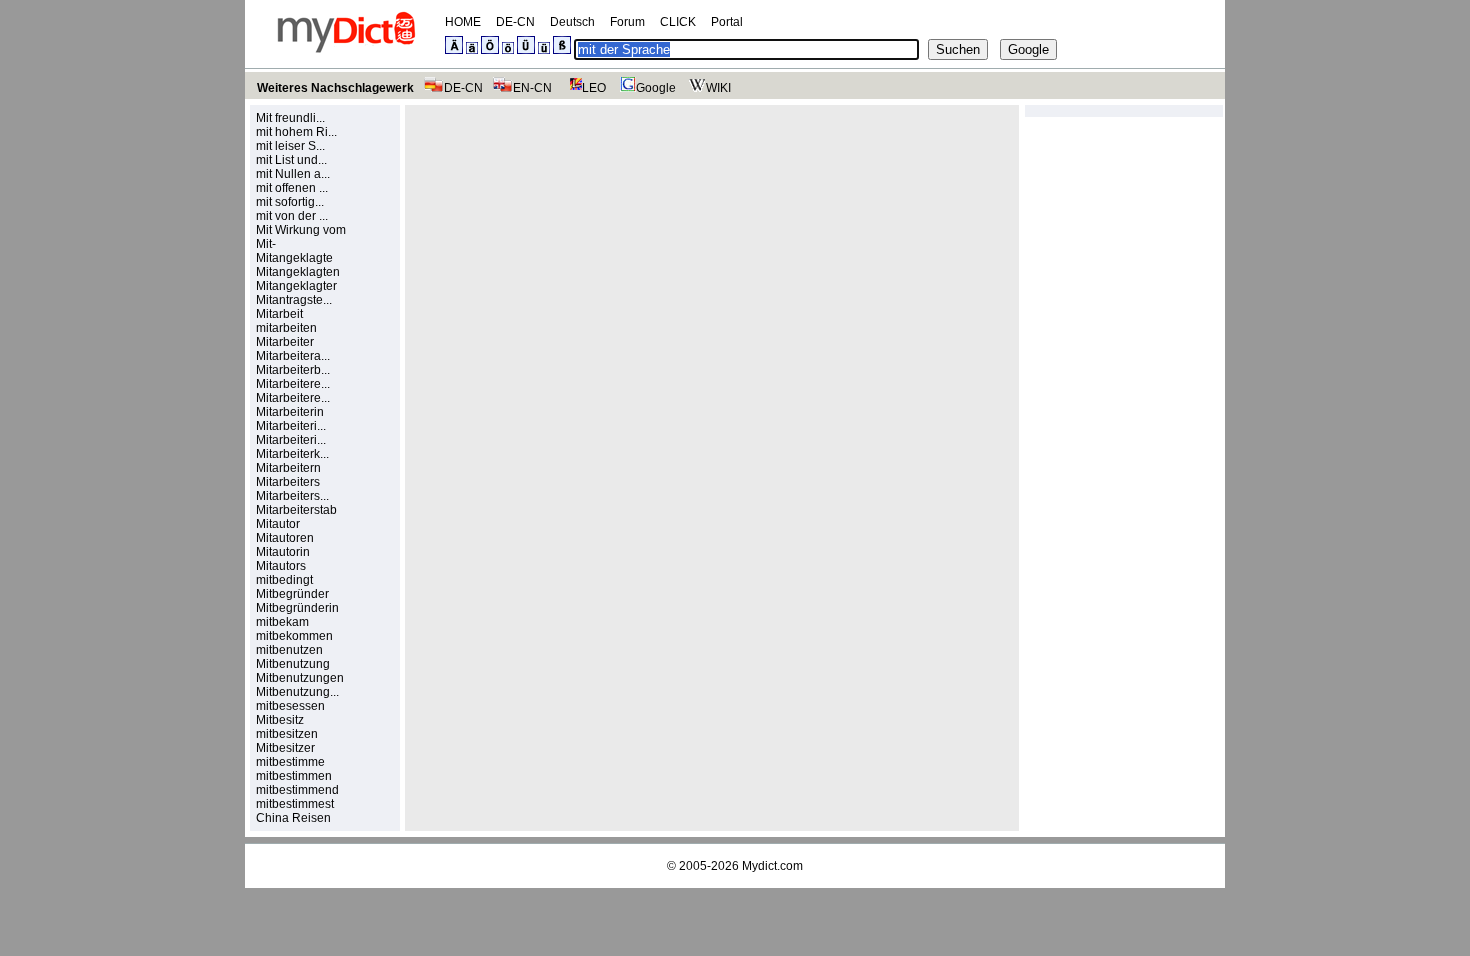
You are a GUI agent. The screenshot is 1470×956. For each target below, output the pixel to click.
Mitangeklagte (294, 258)
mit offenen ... (292, 188)
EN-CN (532, 88)
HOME (463, 22)
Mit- (266, 244)
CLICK (678, 22)
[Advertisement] (581, 251)
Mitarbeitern (288, 468)
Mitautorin (283, 552)
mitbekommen (294, 636)
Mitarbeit (279, 314)
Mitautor (278, 524)
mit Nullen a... (293, 174)
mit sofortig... (290, 202)
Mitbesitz (280, 720)
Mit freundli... (290, 118)
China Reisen (293, 818)
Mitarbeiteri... (291, 426)
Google (656, 88)
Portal (727, 22)
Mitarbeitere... (293, 384)
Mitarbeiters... (292, 496)
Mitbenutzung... (297, 692)
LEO (594, 88)
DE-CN (515, 22)
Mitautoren (285, 538)
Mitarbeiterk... (292, 454)
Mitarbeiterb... (293, 370)
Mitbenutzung (293, 664)
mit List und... (291, 160)
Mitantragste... (294, 300)
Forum (627, 22)
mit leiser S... (290, 146)
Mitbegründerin (297, 608)
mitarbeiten (286, 328)
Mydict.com (772, 866)
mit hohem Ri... (296, 132)
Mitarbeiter (285, 342)
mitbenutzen (289, 650)
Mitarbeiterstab (296, 510)
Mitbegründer (292, 594)
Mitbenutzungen (300, 678)
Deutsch (572, 22)
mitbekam (282, 622)
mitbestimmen (294, 776)
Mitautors (281, 566)
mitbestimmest (295, 804)
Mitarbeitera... (293, 356)
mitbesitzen (287, 734)
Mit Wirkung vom (301, 230)
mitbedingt (284, 580)
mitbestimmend (297, 790)
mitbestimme (290, 762)
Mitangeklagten (298, 272)
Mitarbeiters (288, 482)
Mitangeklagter (296, 286)
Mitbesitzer (285, 748)
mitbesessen (290, 706)
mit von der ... (292, 216)
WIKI (718, 88)
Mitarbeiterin (290, 412)
